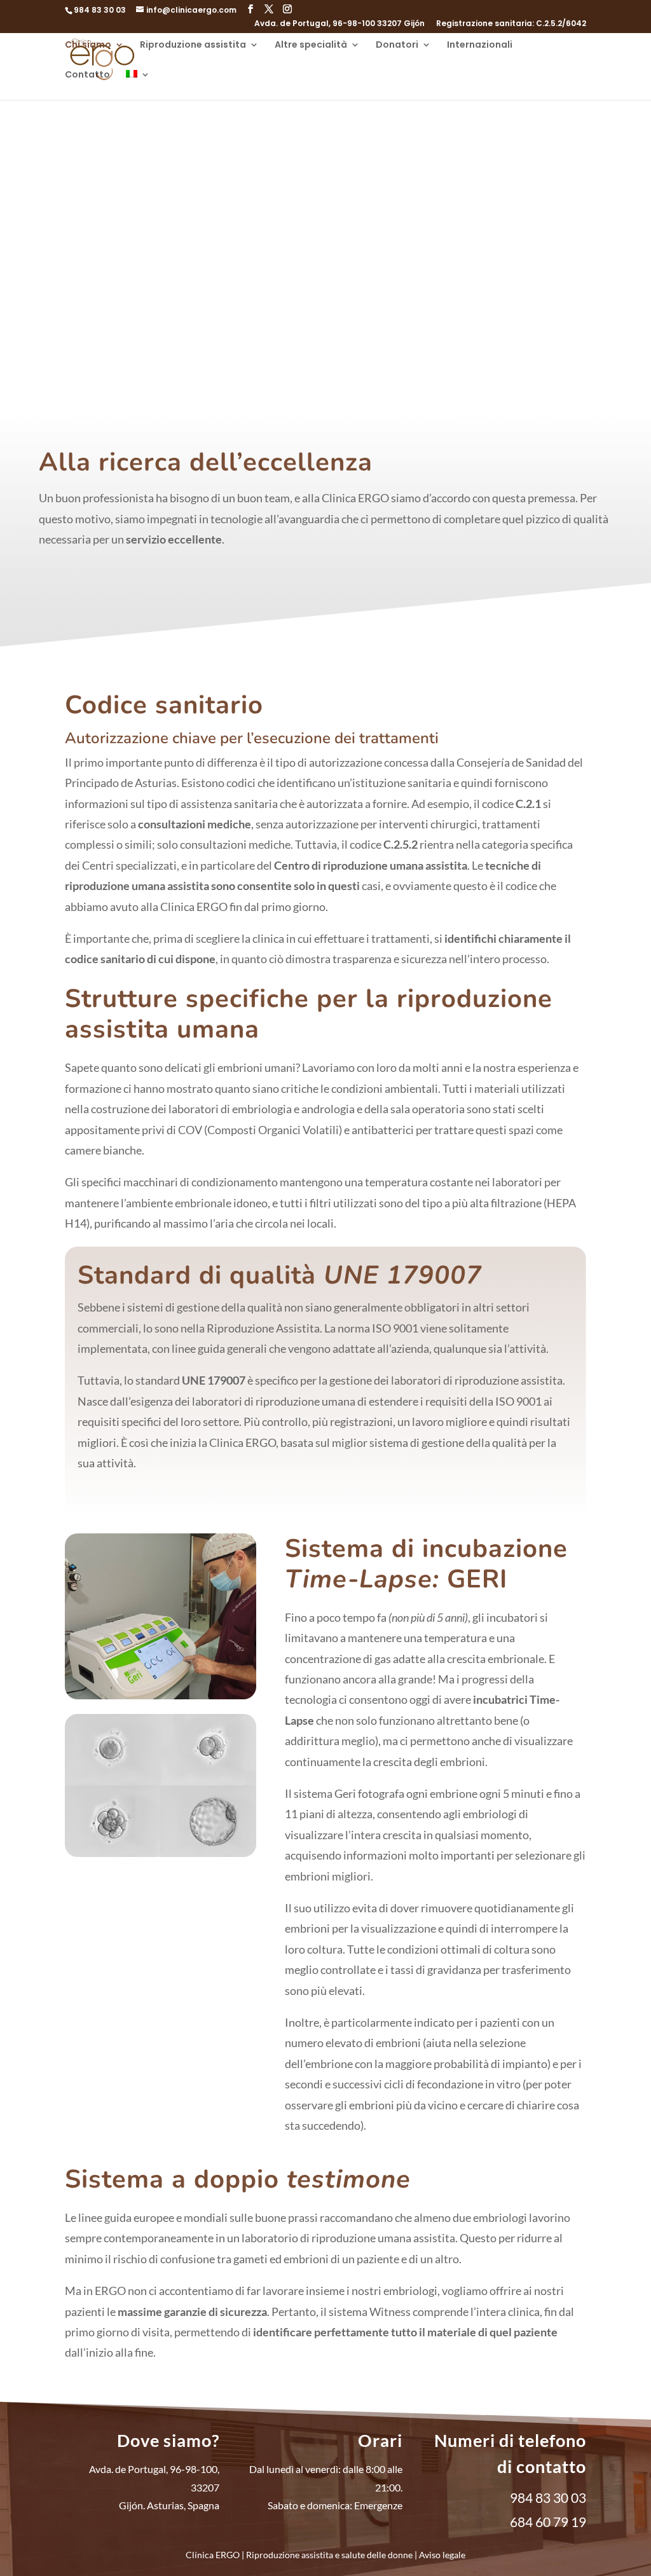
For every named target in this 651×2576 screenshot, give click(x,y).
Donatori (397, 45)
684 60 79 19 (548, 2522)
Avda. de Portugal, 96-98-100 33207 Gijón (339, 24)
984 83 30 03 (100, 10)
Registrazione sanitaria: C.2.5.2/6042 (511, 24)
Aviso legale (442, 2555)
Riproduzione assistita (193, 45)
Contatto (87, 75)
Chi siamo (88, 45)
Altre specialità (311, 45)
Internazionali (480, 45)
